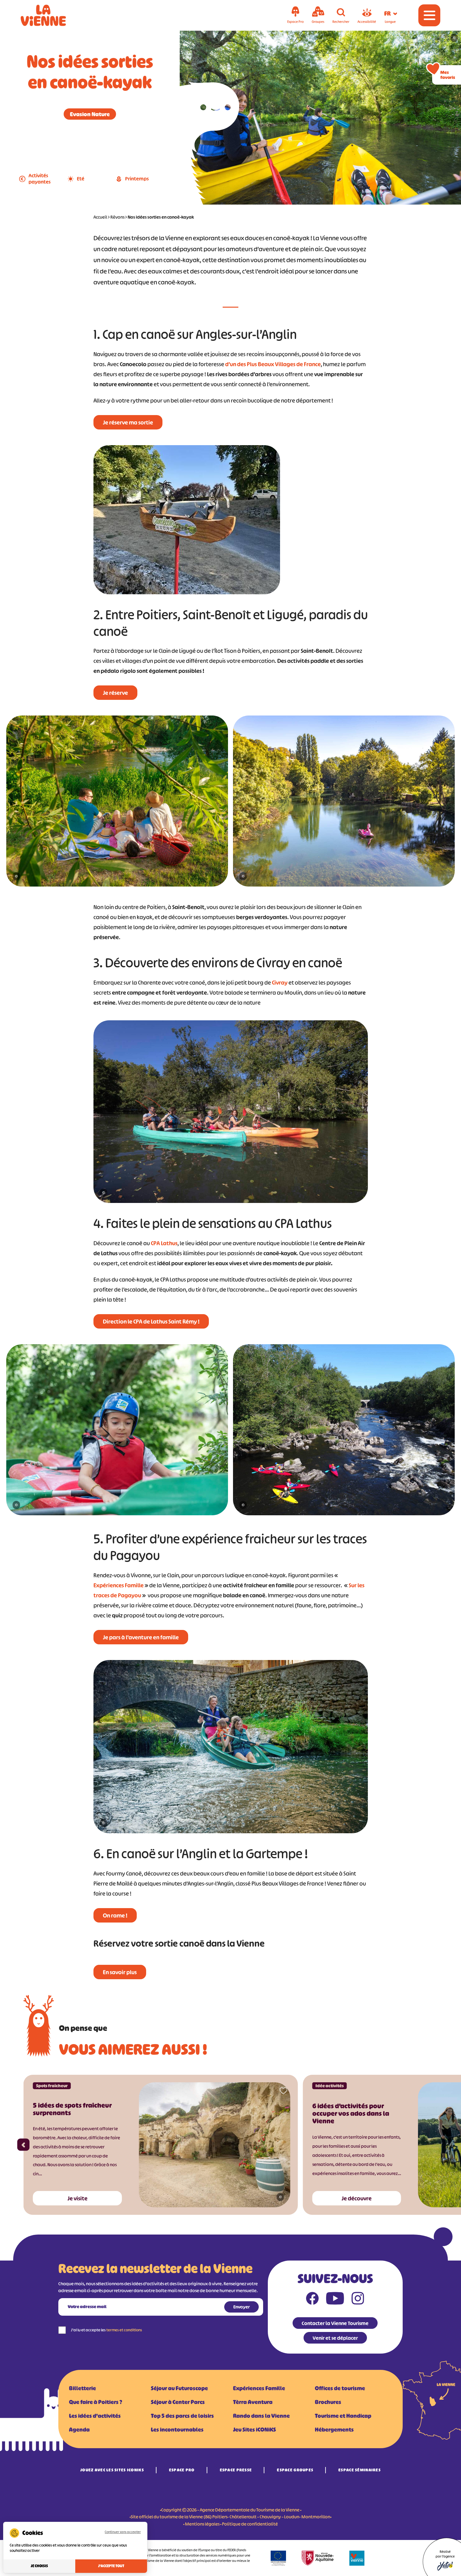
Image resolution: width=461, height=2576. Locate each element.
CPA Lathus (164, 1243)
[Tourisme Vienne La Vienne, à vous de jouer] (52, 15)
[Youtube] (335, 2300)
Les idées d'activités (95, 2416)
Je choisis (39, 2566)
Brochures (328, 2402)
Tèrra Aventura (253, 2402)
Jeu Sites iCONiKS (254, 2430)
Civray (279, 983)
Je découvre (357, 2199)
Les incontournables (177, 2430)
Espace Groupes (295, 2470)
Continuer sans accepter (123, 2532)
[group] (117, 803)
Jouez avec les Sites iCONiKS (112, 2470)
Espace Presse (236, 2470)
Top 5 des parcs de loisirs (182, 2416)
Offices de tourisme (340, 2388)
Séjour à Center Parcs (178, 2402)
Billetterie (82, 2388)
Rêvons (117, 217)
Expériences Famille (119, 1585)
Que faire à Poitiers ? (95, 2402)
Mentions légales (202, 2524)
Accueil (100, 217)
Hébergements (334, 2430)
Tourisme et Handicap (343, 2416)
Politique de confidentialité (250, 2524)
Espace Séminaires (360, 2470)
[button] (23, 2145)
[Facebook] (312, 2300)
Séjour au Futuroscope (179, 2388)
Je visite (77, 2199)
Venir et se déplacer (335, 2338)
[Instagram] (358, 2300)
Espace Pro (182, 2470)
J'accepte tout (111, 2566)
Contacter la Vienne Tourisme (335, 2323)
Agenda (79, 2430)
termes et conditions (124, 2330)
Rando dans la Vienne (261, 2416)
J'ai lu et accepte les (106, 2330)
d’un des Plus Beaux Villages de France (273, 364)
